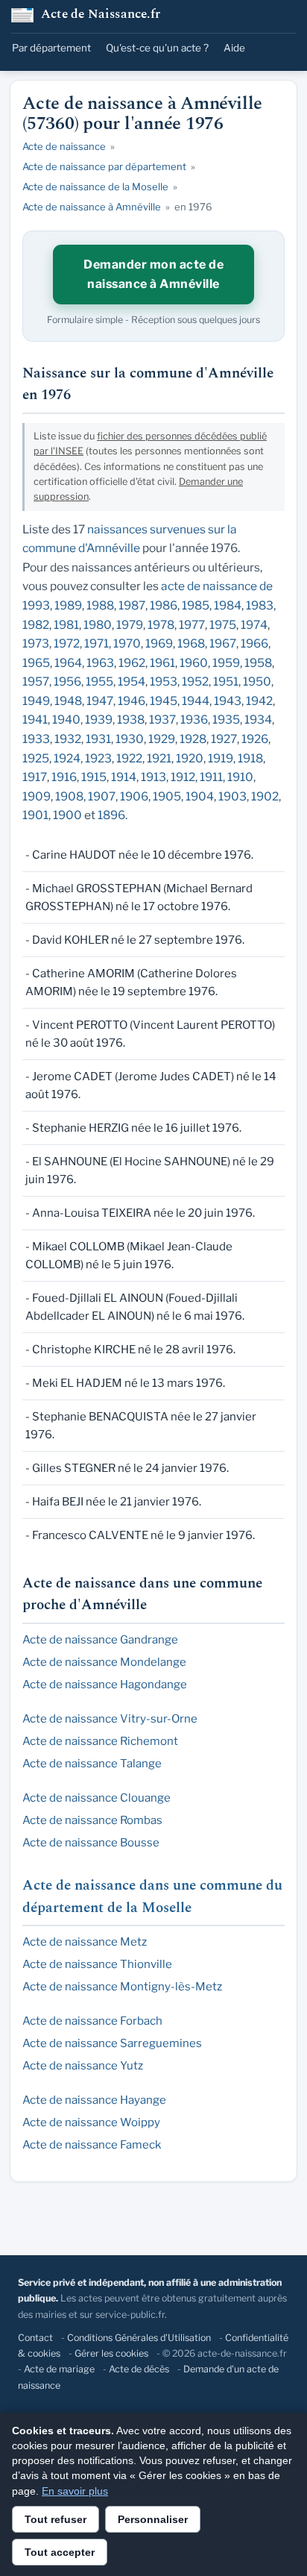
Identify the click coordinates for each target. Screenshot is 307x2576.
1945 (164, 701)
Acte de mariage (59, 2369)
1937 (162, 720)
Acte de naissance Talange (92, 1764)
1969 (159, 643)
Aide (234, 48)
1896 (111, 815)
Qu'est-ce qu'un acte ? (157, 48)
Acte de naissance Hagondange (105, 1685)
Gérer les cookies (111, 2353)
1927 (224, 739)
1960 (194, 663)
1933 (36, 739)
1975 (223, 625)
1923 (98, 758)
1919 (221, 758)
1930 (130, 739)
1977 (192, 625)
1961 (162, 663)
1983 (260, 605)
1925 (36, 758)
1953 (164, 681)
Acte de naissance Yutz (83, 2066)
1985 (196, 605)
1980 (98, 625)
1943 (228, 701)
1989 (68, 605)
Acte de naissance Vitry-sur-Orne (110, 1719)
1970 (127, 643)
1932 (68, 739)
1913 (153, 777)
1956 (67, 681)
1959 (226, 663)
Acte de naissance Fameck (92, 2145)
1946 (132, 701)
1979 (130, 625)
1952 (195, 681)
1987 (132, 605)
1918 (250, 758)
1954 (132, 681)
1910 (240, 777)
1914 (124, 777)
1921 (159, 758)
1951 (226, 681)
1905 (167, 796)
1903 (232, 796)
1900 (67, 815)
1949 (36, 701)
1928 (193, 739)
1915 (94, 777)
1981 (66, 625)
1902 (265, 796)
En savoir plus (75, 2491)
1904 (200, 796)
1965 (36, 663)
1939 (99, 720)
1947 (100, 701)
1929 (162, 739)
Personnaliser (153, 2519)
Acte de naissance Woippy (91, 2122)
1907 (102, 796)
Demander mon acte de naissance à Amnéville (153, 274)
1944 (196, 701)
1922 (129, 758)
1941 (35, 720)
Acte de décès (139, 2369)
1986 (164, 605)
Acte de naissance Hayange (94, 2100)
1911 (211, 777)
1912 (183, 777)
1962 (132, 663)
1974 (254, 625)
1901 (35, 815)
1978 (161, 625)
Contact (35, 2338)
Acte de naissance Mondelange (104, 1662)
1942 (259, 701)
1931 (98, 739)
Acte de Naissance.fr (101, 15)
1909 (37, 796)
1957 (36, 681)
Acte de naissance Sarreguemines (112, 2043)
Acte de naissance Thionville (97, 1964)
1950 (257, 681)
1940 (66, 720)
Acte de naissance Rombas (92, 1820)
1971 (96, 643)
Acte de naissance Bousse (91, 1843)
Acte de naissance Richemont (100, 1741)
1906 (134, 796)
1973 (36, 643)
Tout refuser (56, 2519)
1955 (99, 681)
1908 (69, 796)
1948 (68, 701)
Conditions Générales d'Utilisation (139, 2338)
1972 (67, 643)
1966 (254, 643)
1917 (35, 777)
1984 (228, 605)
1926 (255, 739)
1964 (68, 663)
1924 (67, 758)
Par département (51, 48)
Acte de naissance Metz (85, 1942)
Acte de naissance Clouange (96, 1798)
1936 (194, 720)
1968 (191, 643)
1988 (100, 605)
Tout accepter (60, 2552)
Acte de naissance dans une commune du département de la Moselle (152, 1897)
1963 (100, 663)
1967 (223, 643)
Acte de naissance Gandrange (100, 1640)
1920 (190, 758)
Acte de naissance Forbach (92, 2021)
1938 (131, 720)
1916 (64, 777)
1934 (258, 720)
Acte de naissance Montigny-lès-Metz (122, 1987)
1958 (258, 663)
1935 (226, 720)
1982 (36, 625)
